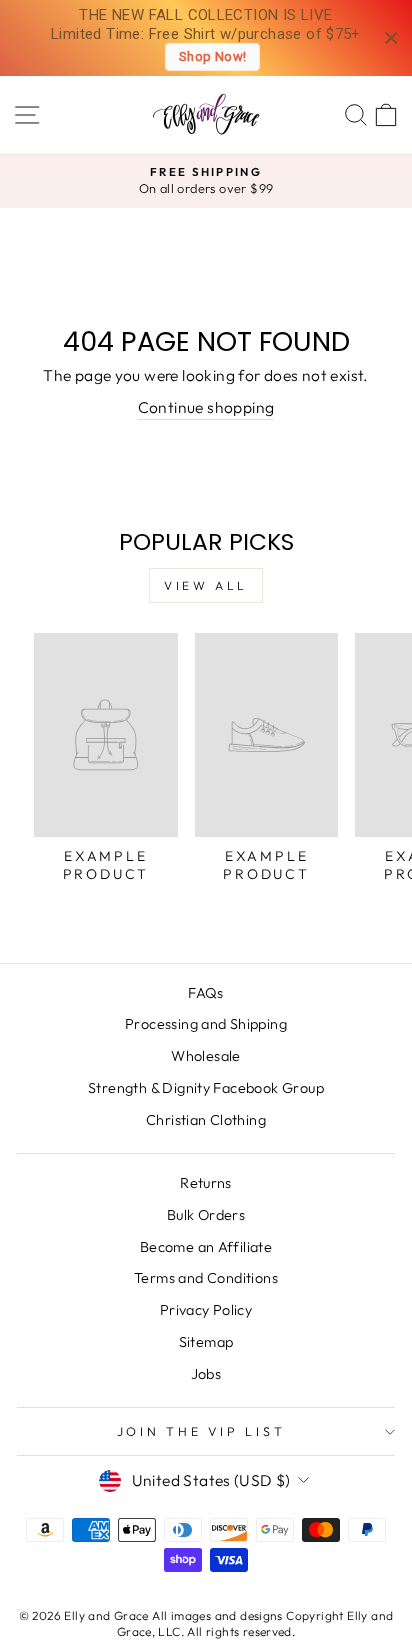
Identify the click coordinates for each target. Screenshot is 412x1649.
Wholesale (206, 1056)
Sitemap (206, 1342)
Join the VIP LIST (201, 1431)
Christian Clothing (206, 1120)
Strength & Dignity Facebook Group (206, 1088)
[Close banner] (391, 38)
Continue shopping (206, 407)
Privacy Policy (206, 1310)
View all (206, 585)
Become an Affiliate (206, 1247)
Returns (206, 1183)
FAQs (206, 993)
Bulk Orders (206, 1215)
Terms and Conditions (206, 1278)
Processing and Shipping (206, 1024)
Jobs (206, 1374)
